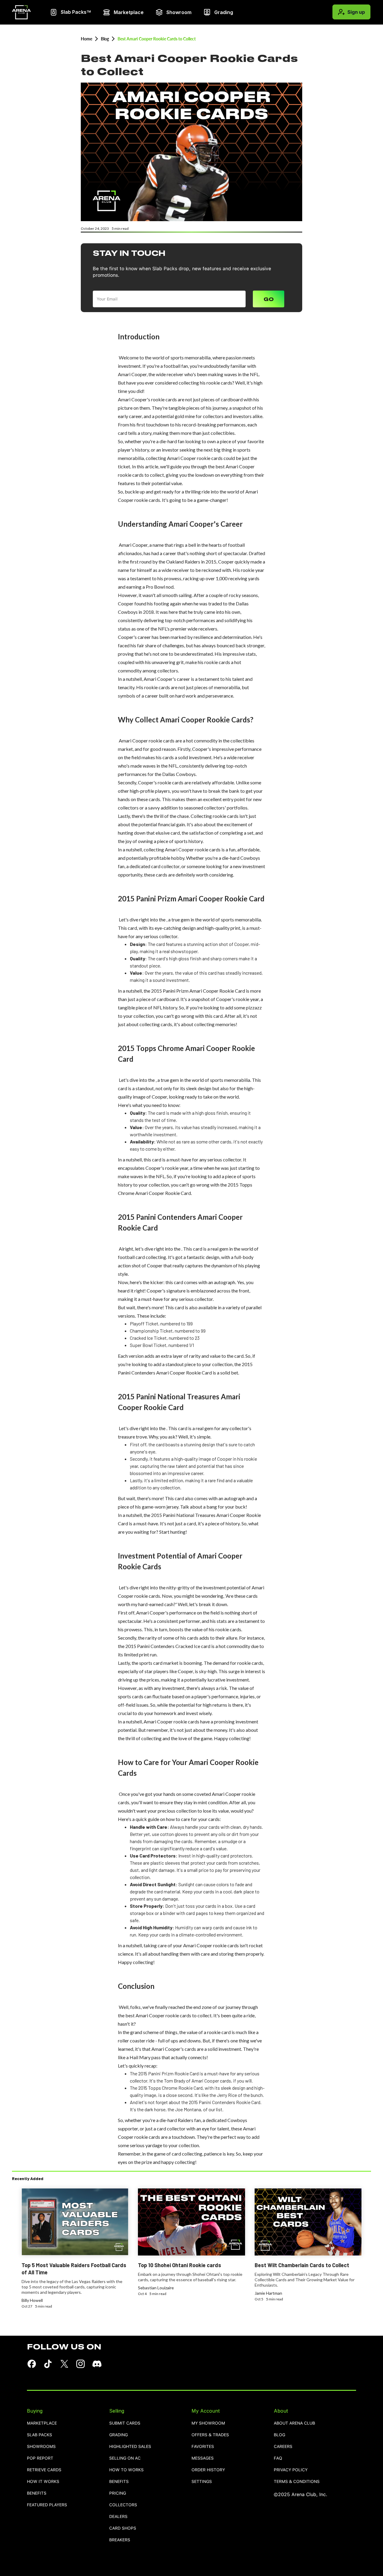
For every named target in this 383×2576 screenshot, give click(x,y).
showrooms (41, 2447)
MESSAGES (203, 2458)
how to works (126, 2470)
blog (279, 2435)
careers (283, 2447)
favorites (203, 2447)
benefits (37, 2493)
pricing (118, 2493)
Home (86, 39)
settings (202, 2482)
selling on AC (125, 2458)
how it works (43, 2482)
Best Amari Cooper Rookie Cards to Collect (157, 39)
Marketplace (42, 2423)
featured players (47, 2505)
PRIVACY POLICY (291, 2470)
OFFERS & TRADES (210, 2435)
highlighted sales (130, 2447)
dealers (118, 2517)
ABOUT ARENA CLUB (294, 2423)
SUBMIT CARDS (125, 2423)
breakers (120, 2540)
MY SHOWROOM (208, 2423)
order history (208, 2470)
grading (118, 2435)
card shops (123, 2528)
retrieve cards (44, 2470)
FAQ (278, 2458)
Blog (105, 39)
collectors (123, 2505)
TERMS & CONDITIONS (297, 2482)
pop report (40, 2458)
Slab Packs (39, 2435)
